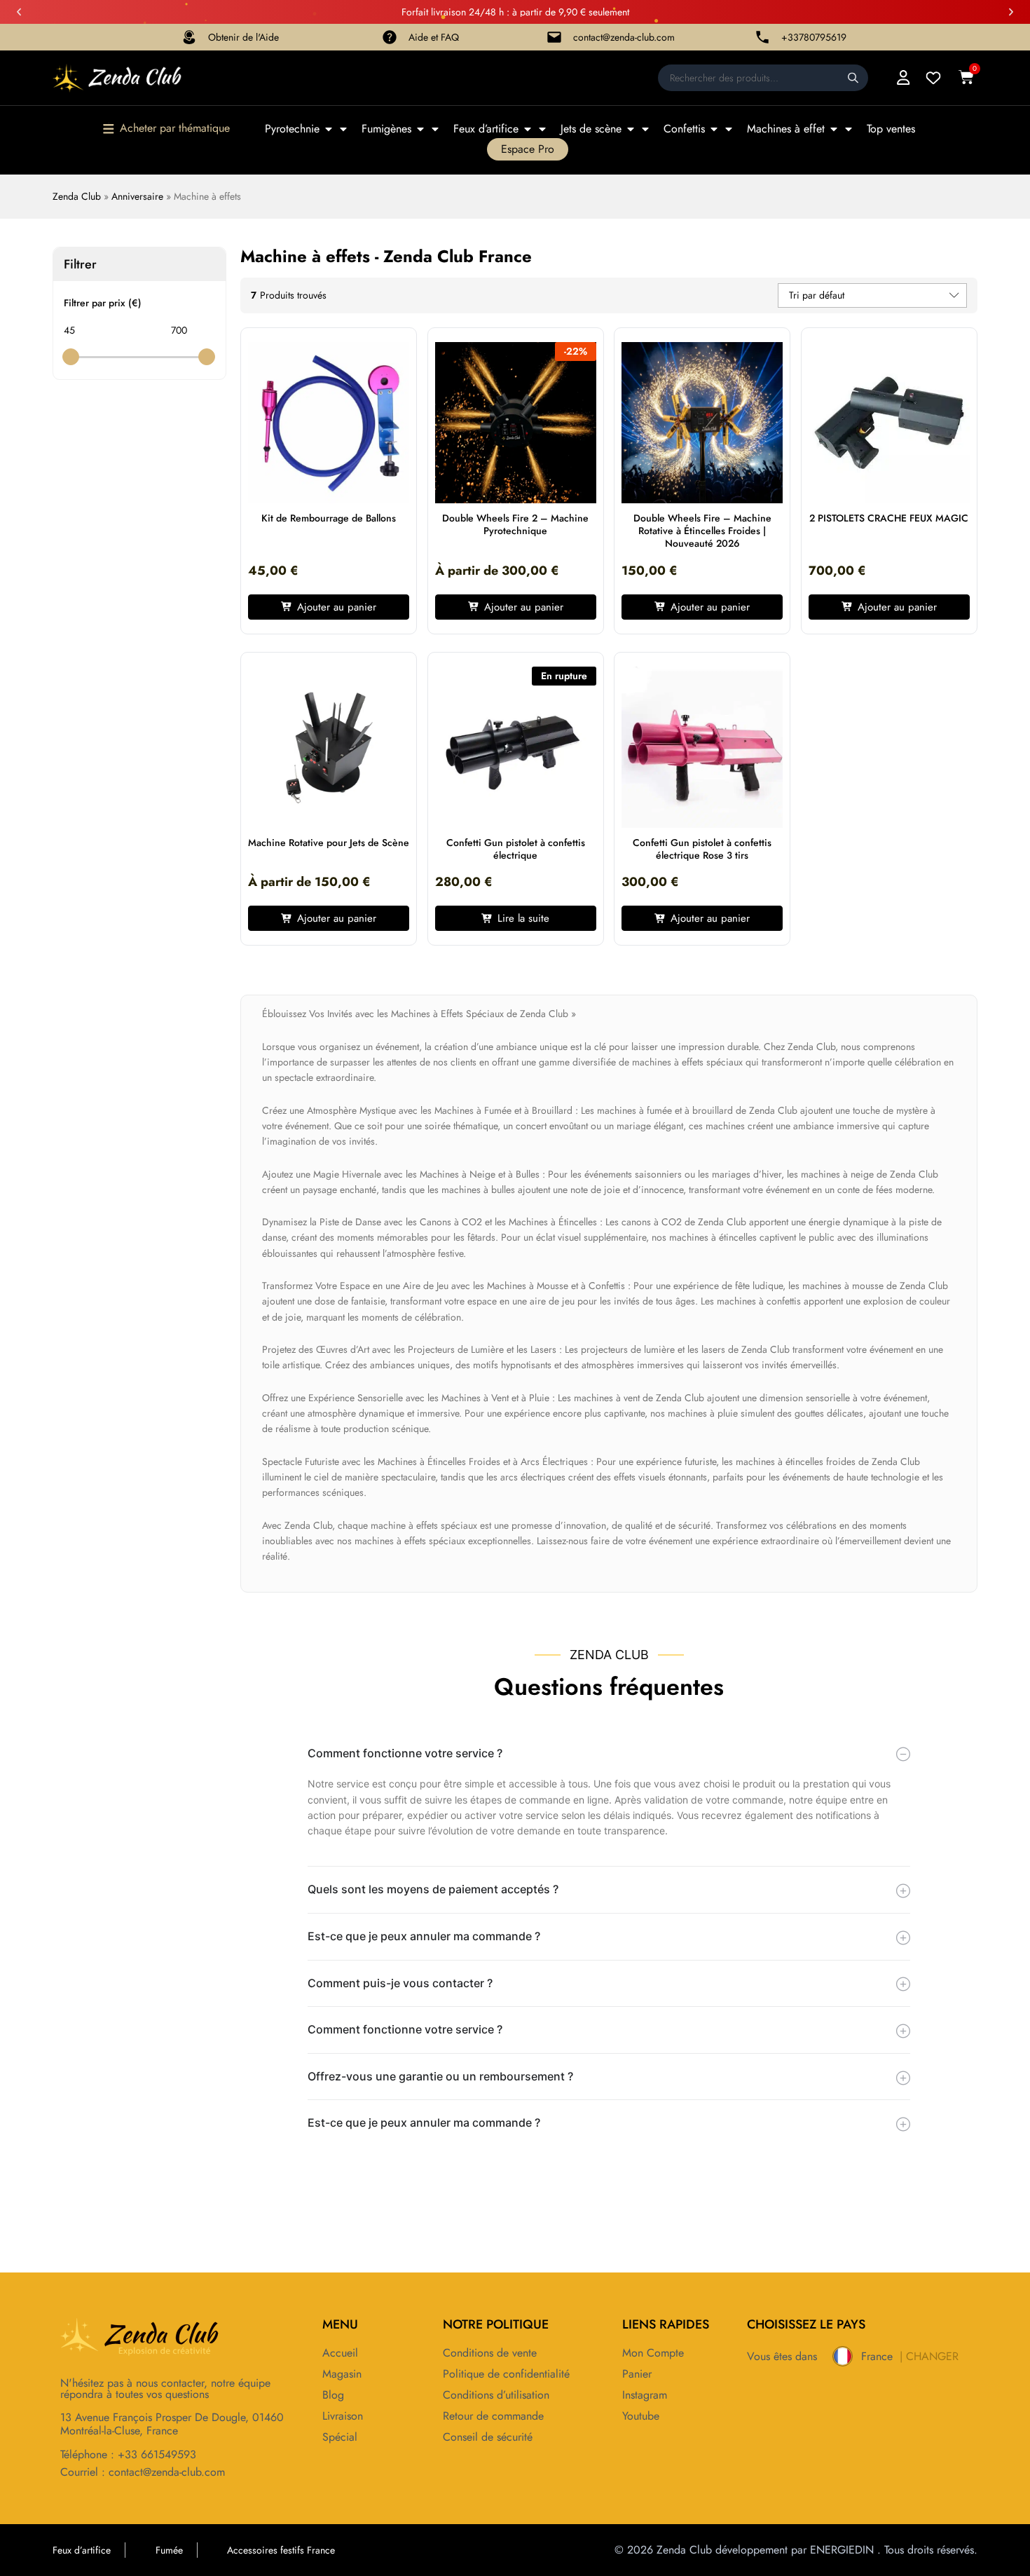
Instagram (645, 2395)
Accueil (340, 2353)
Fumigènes (386, 129)
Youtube (641, 2416)
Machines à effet (786, 129)
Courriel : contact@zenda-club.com (143, 2472)
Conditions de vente (490, 2353)
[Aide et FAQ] (390, 37)
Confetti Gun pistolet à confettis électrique (516, 849)
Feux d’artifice (486, 129)
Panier (637, 2374)
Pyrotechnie (292, 129)
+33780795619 (814, 37)
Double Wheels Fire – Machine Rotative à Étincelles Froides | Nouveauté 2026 (702, 531)
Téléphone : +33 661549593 (128, 2454)
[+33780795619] (762, 37)
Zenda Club (77, 196)
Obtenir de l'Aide (243, 37)
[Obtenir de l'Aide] (189, 37)
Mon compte (653, 2353)
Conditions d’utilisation (496, 2395)
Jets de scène (591, 129)
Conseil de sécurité (488, 2437)
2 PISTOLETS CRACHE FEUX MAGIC (889, 518)
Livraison (343, 2416)
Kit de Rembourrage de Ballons (329, 518)
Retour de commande (493, 2416)
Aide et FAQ (434, 37)
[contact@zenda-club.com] (554, 37)
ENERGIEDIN (842, 2550)
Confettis (684, 129)
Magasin (342, 2374)
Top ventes (891, 129)
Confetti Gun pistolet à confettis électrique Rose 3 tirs (702, 849)
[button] (19, 12)
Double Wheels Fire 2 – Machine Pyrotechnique (515, 524)
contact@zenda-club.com (624, 37)
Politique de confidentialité (506, 2374)
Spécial (340, 2437)
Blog (333, 2395)
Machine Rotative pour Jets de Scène (329, 843)
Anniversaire (137, 196)
